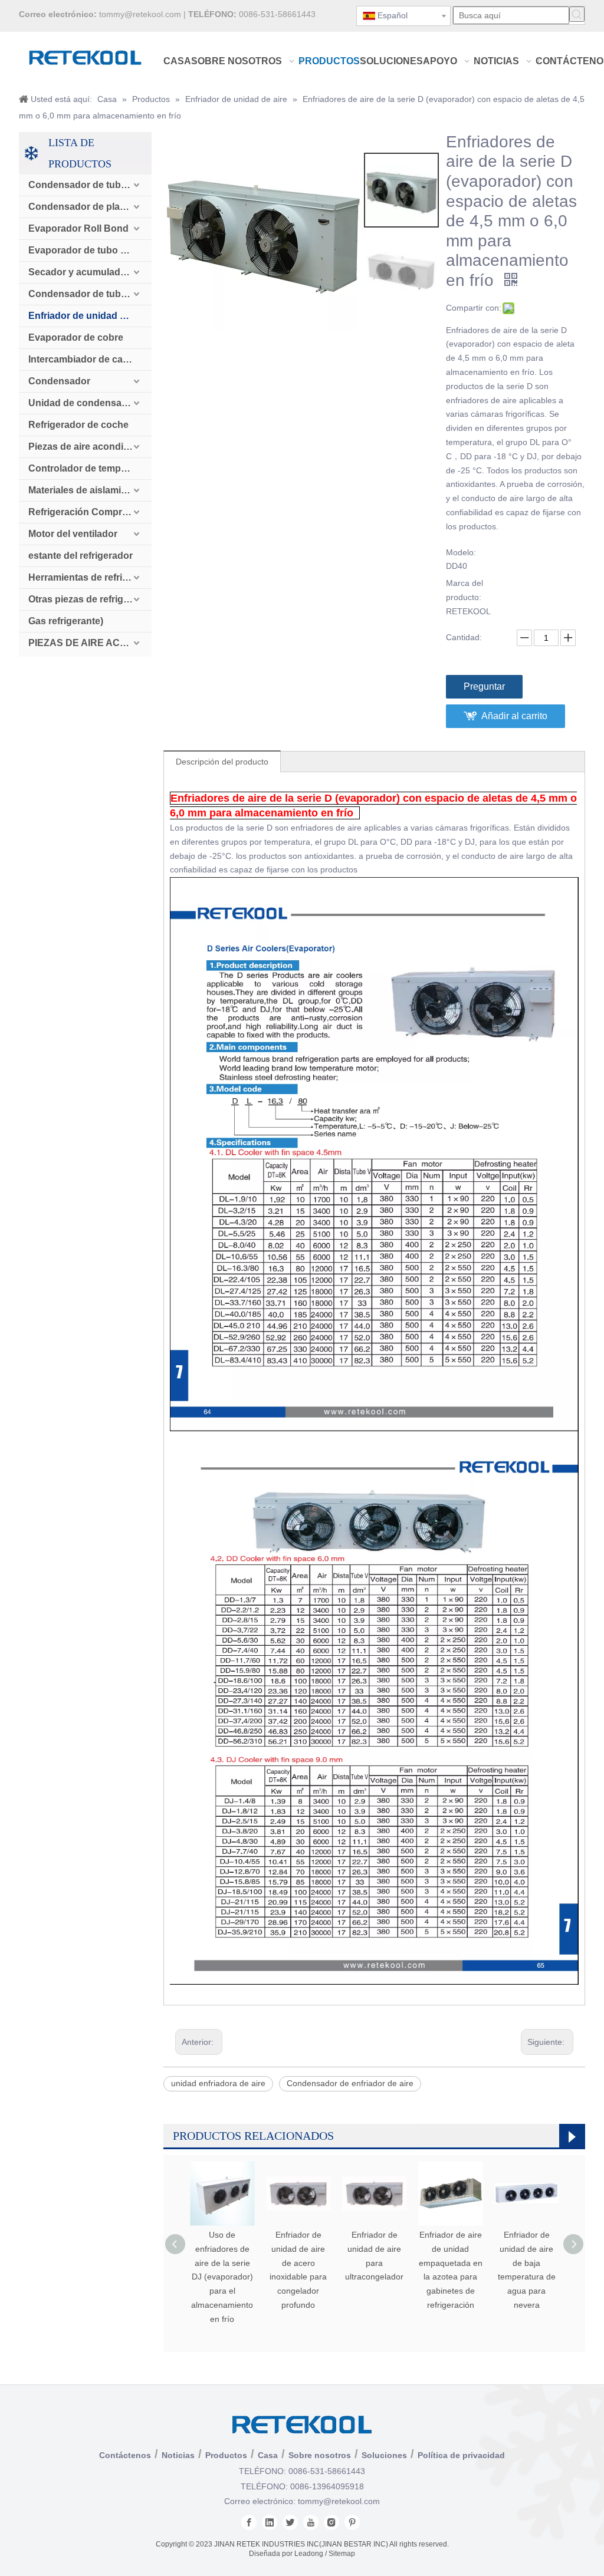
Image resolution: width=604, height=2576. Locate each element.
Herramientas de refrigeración (90, 577)
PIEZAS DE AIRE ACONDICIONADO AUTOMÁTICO (90, 643)
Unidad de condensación (85, 403)
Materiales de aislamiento (85, 490)
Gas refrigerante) (66, 621)
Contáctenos (125, 2455)
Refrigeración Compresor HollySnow (90, 512)
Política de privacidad (461, 2455)
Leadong (309, 2554)
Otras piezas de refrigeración (90, 599)
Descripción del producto (222, 762)
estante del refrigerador (81, 556)
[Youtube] (311, 2522)
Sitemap (342, 2554)
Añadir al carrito (514, 716)
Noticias (178, 2455)
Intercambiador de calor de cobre (90, 359)
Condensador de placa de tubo (90, 207)
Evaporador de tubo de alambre (90, 250)
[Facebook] (249, 2522)
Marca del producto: (465, 590)
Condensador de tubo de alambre (90, 185)
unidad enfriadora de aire (218, 2083)
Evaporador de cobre (76, 337)
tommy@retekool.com (140, 14)
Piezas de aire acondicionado (90, 447)
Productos (226, 2455)
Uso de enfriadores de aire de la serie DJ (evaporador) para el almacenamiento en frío (222, 2277)
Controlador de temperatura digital (90, 468)
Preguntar (484, 686)
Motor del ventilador (73, 534)
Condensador (59, 381)
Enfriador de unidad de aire (89, 316)
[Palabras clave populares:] (577, 14)
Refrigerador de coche (78, 425)
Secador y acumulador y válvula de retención (90, 272)
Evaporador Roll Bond (78, 228)
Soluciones (384, 2455)
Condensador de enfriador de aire (350, 2083)
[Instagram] (331, 2522)
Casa (268, 2455)
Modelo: (461, 552)
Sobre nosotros (320, 2455)
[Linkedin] (270, 2522)
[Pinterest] (352, 2522)
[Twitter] (290, 2522)
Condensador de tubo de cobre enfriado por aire (90, 294)
